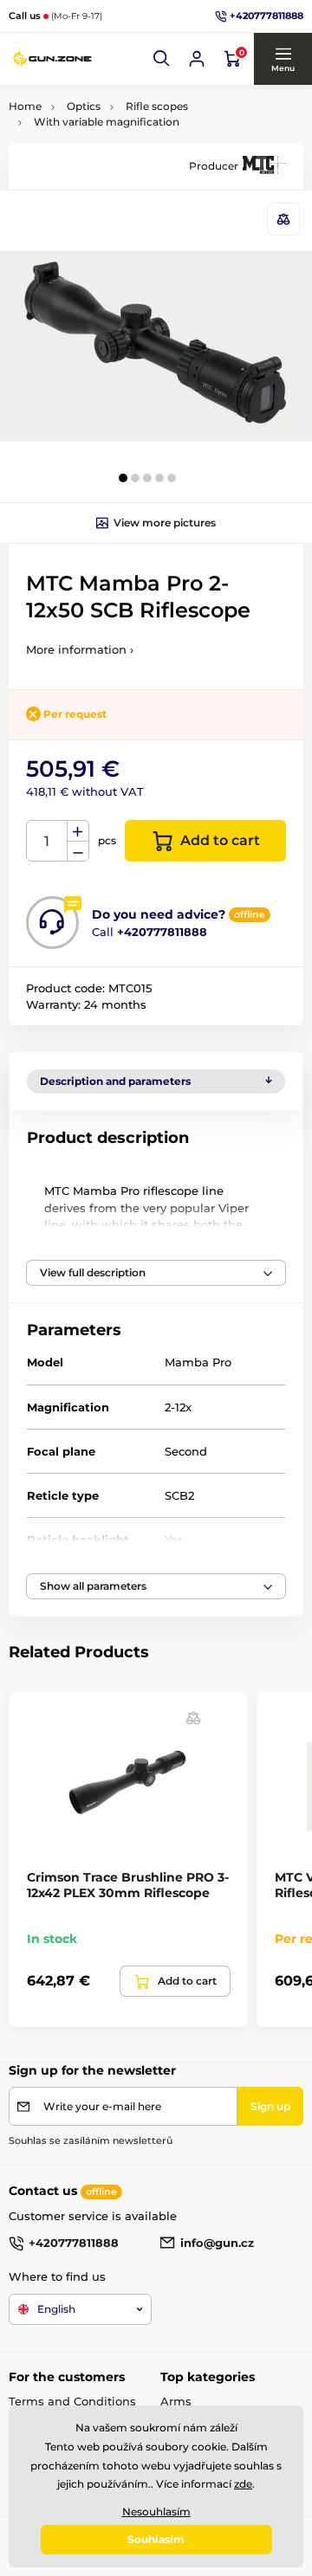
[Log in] (197, 59)
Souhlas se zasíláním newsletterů (91, 2140)
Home (25, 106)
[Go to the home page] (52, 59)
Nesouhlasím (156, 2511)
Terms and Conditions (72, 2401)
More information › (80, 649)
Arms (176, 2401)
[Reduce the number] (78, 852)
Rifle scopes (157, 106)
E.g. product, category (111, 128)
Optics (84, 106)
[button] (162, 59)
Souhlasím (156, 2539)
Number (47, 841)
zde (243, 2484)
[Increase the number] (78, 831)
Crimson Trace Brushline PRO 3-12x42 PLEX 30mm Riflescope (128, 1885)
